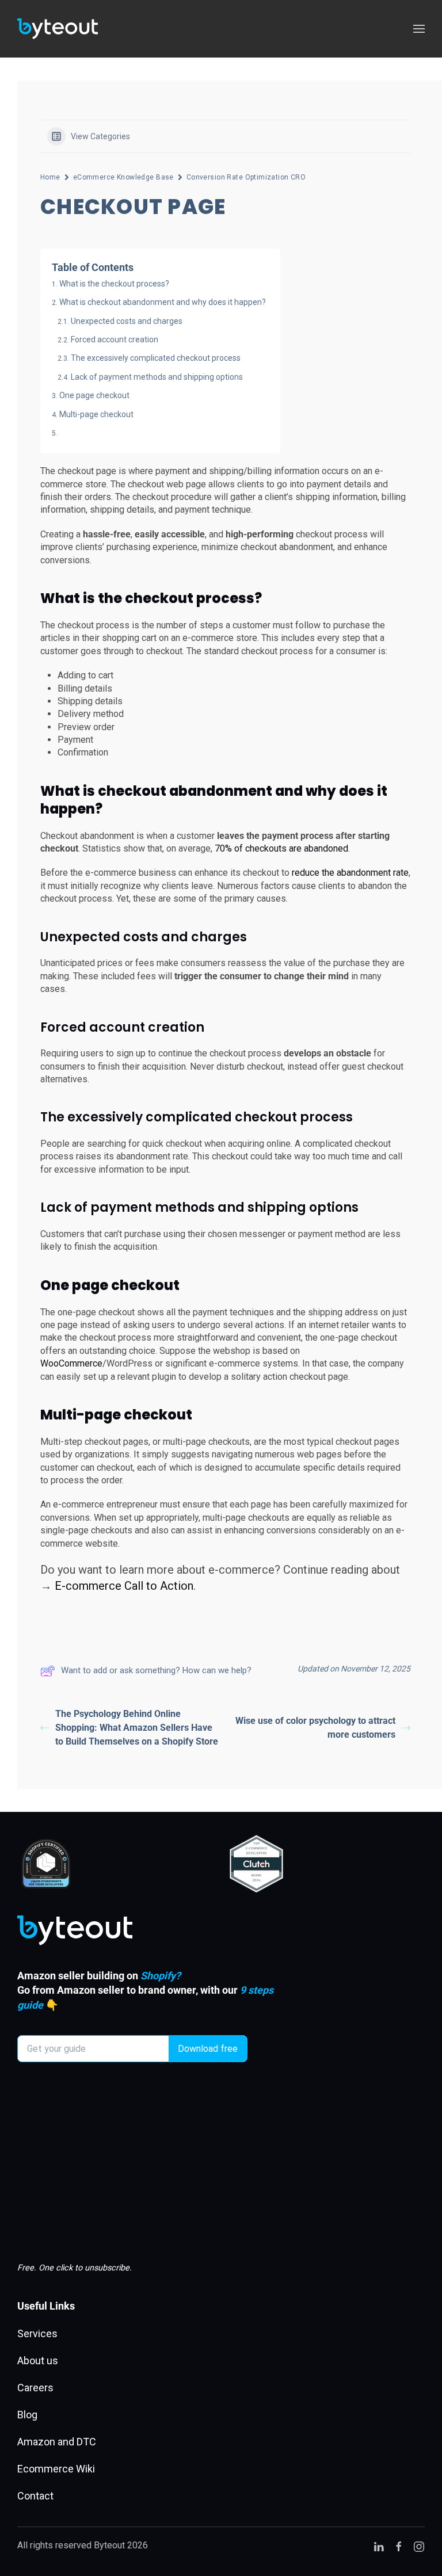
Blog (27, 2415)
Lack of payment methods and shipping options (158, 377)
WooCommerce (71, 1363)
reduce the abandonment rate (350, 873)
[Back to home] (58, 29)
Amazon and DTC (57, 2442)
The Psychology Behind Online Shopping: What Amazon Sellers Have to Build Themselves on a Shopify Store (137, 1728)
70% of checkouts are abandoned (281, 848)
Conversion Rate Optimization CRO (246, 177)
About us (38, 2361)
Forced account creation (116, 339)
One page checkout (94, 395)
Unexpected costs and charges (127, 321)
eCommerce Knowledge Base (123, 177)
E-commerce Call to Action (124, 1586)
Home (50, 177)
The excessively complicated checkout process (156, 358)
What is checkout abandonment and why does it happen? (163, 302)
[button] (419, 29)
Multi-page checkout (96, 414)
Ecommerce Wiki (56, 2469)
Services (37, 2333)
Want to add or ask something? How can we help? (156, 1670)
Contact (35, 2496)
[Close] (319, 2537)
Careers (35, 2388)
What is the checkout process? (114, 284)
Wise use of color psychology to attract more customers (315, 1728)
